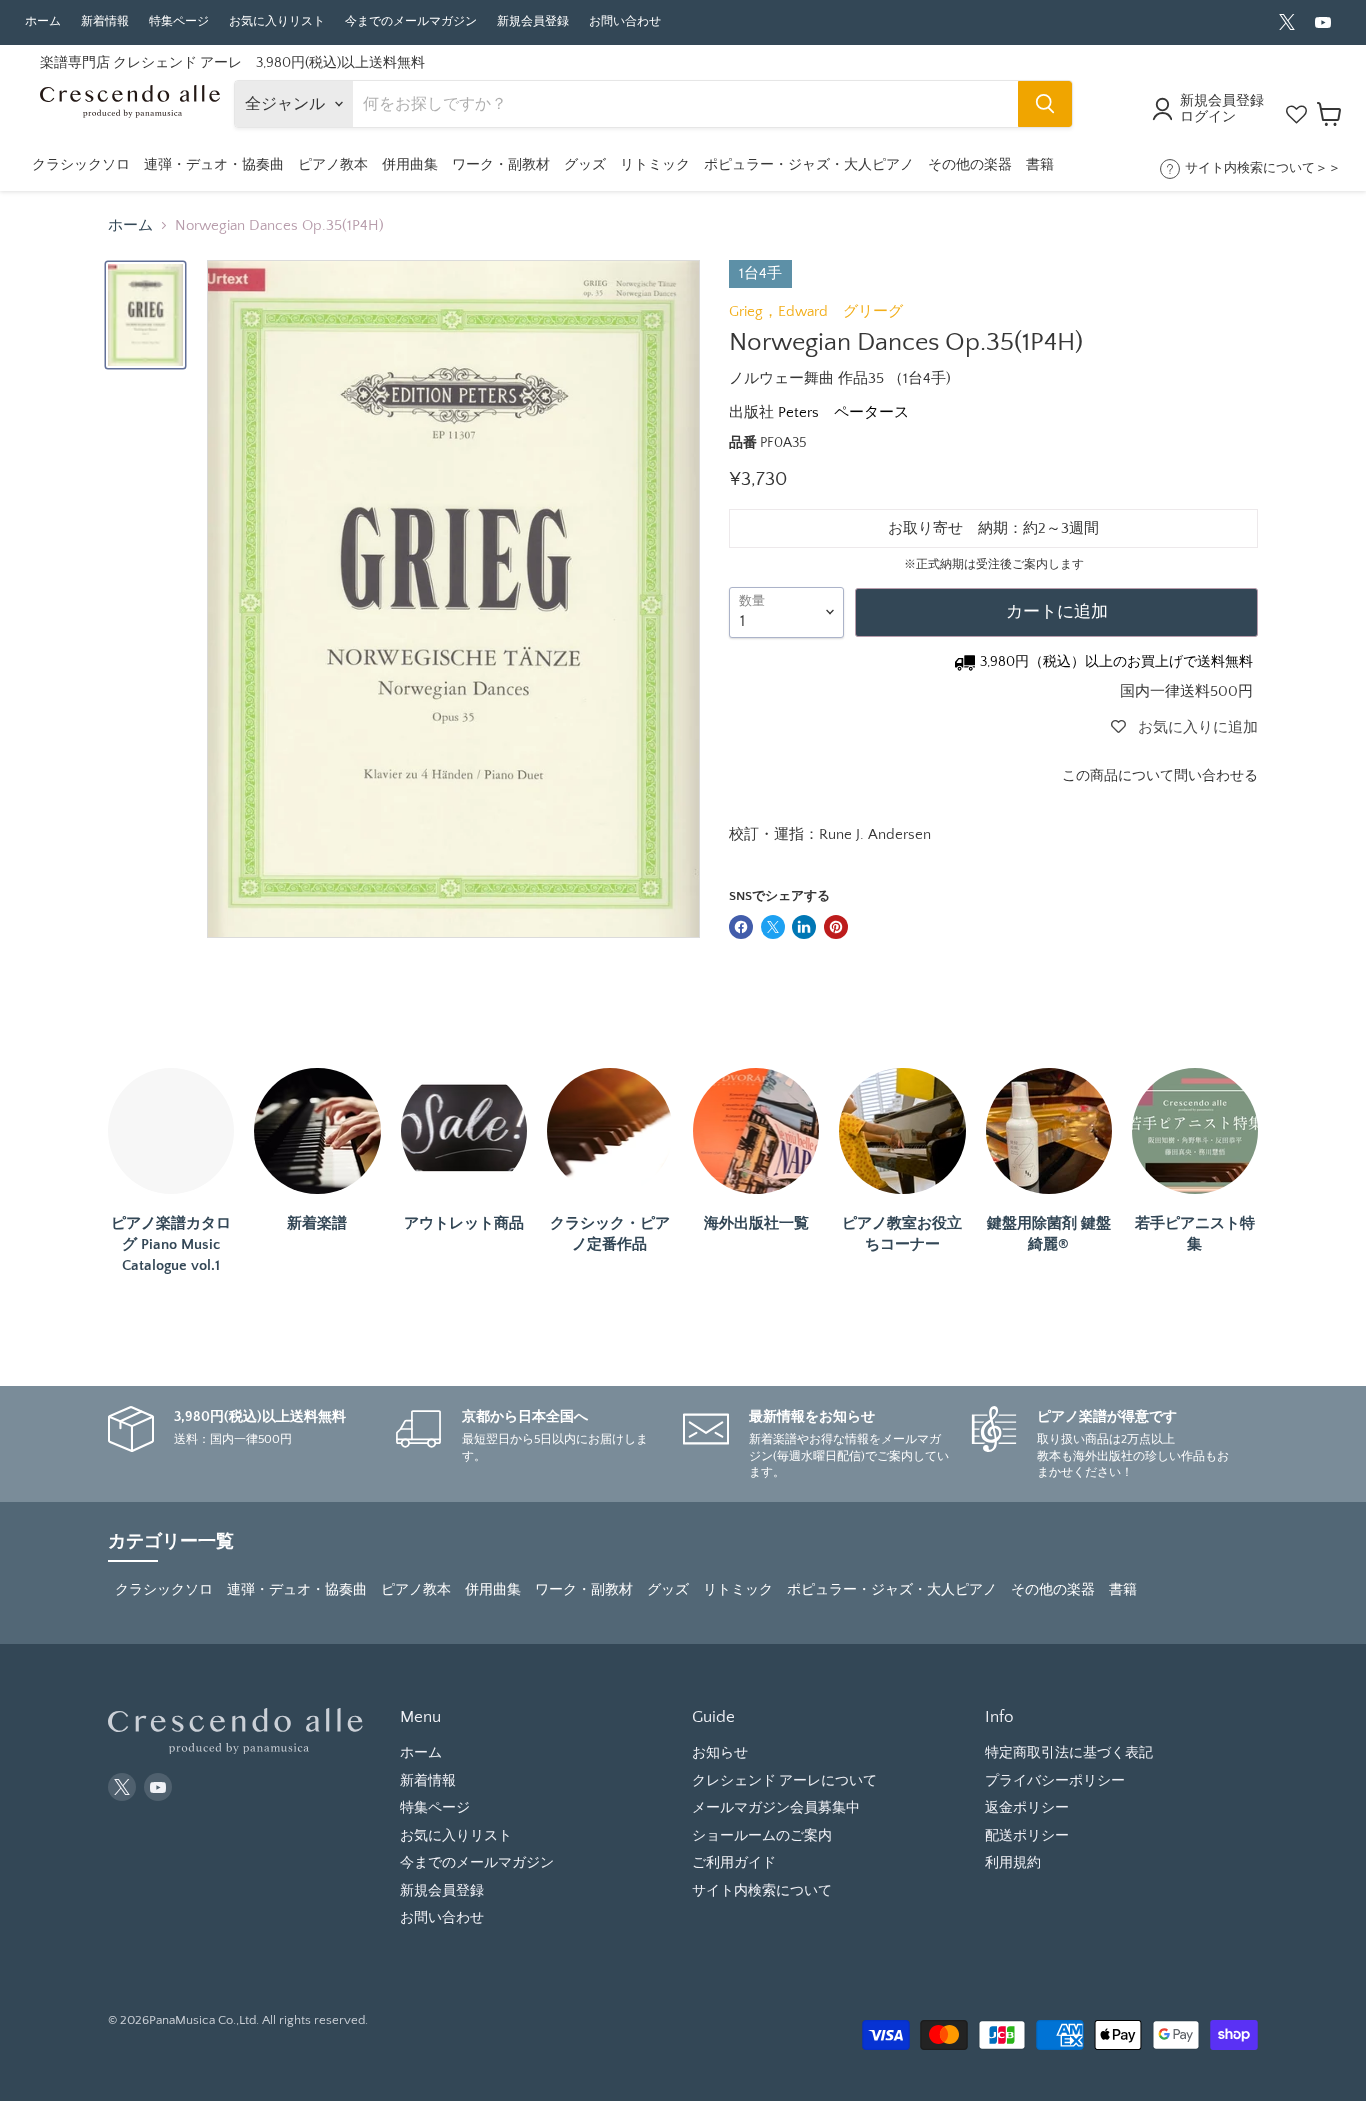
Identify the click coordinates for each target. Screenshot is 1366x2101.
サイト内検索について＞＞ (1263, 168)
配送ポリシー (1027, 1836)
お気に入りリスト (277, 21)
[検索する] (1045, 104)
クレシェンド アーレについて (784, 1781)
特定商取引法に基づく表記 (1069, 1753)
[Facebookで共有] (741, 927)
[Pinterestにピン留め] (836, 927)
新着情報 (105, 21)
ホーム (43, 21)
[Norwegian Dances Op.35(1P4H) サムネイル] (145, 315)
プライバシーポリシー (1055, 1781)
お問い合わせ (625, 21)
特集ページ (179, 21)
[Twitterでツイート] (773, 927)
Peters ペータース (843, 412)
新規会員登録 (533, 21)
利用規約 (1013, 1863)
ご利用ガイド (734, 1863)
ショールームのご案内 (762, 1836)
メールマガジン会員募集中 (776, 1808)
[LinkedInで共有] (804, 927)
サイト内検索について (762, 1891)
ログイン (1208, 117)
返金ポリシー (1027, 1808)
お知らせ (720, 1753)
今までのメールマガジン (411, 21)
